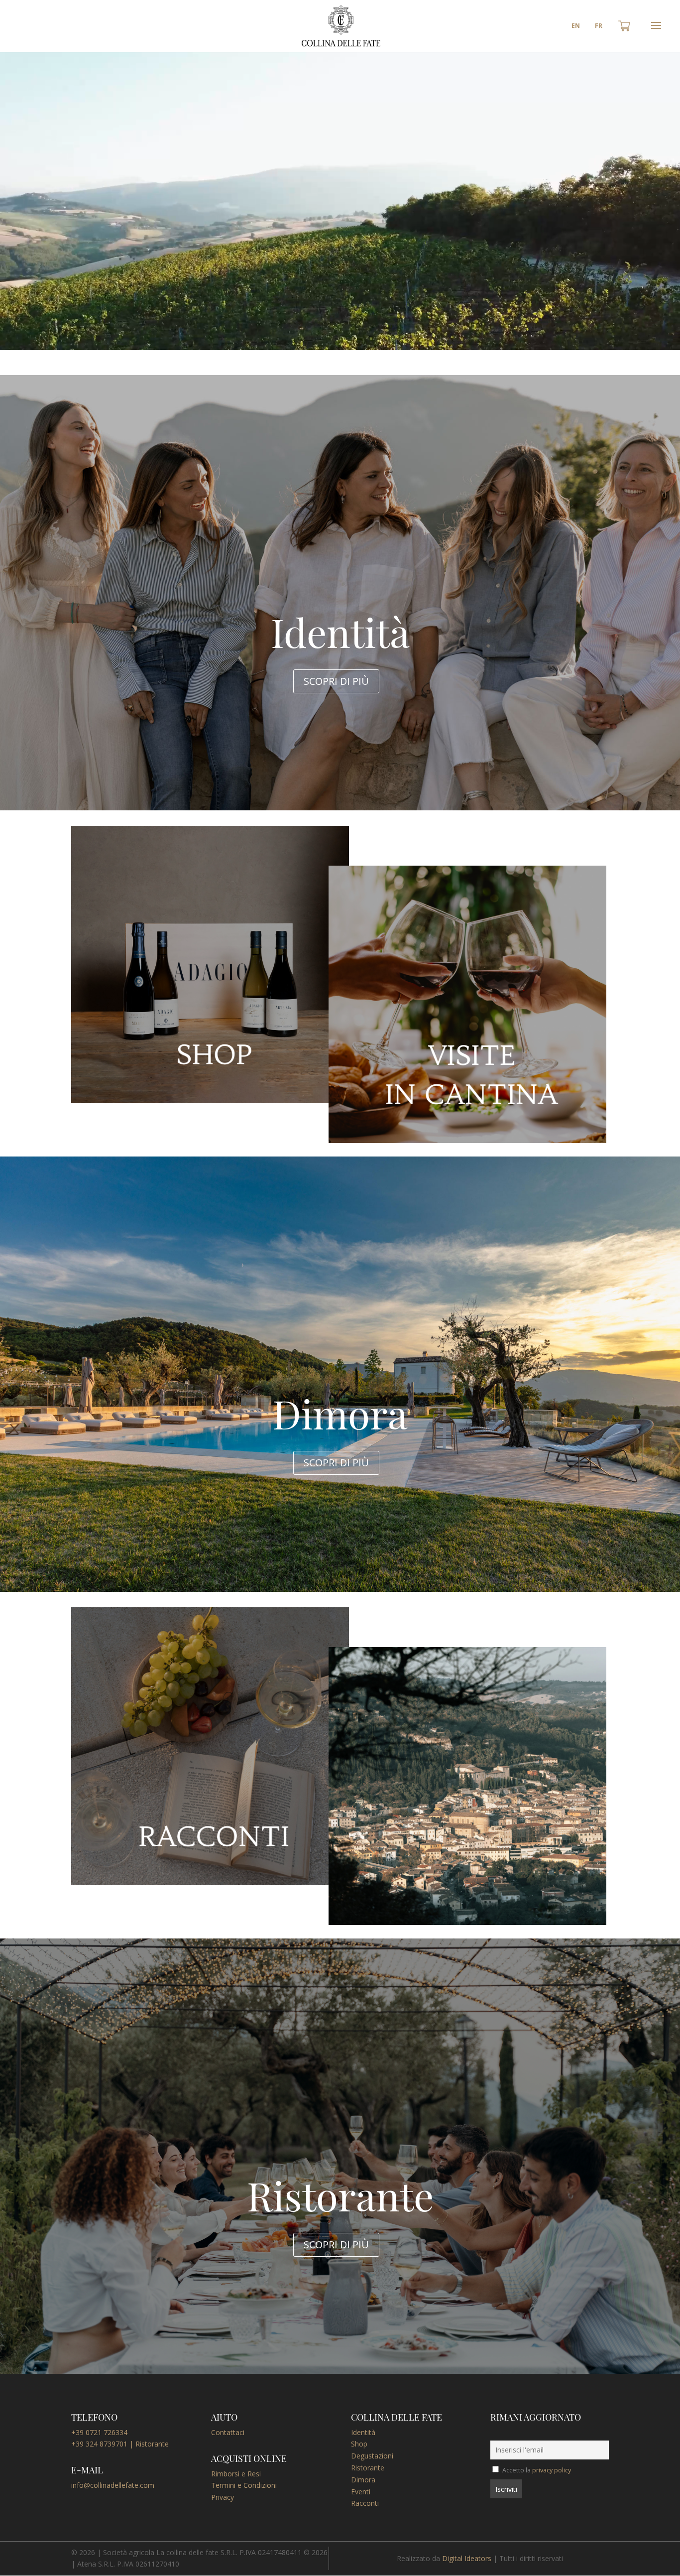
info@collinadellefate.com (113, 2485)
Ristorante (368, 2468)
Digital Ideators (467, 2558)
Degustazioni (372, 2456)
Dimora (363, 2480)
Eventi (361, 2492)
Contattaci (228, 2432)
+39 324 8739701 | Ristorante (120, 2444)
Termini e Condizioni (244, 2485)
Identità (363, 2432)
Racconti (365, 2503)
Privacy (223, 2497)
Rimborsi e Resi (236, 2474)
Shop (359, 2444)
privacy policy (552, 2470)
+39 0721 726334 (99, 2432)
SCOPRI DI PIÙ (336, 681)
